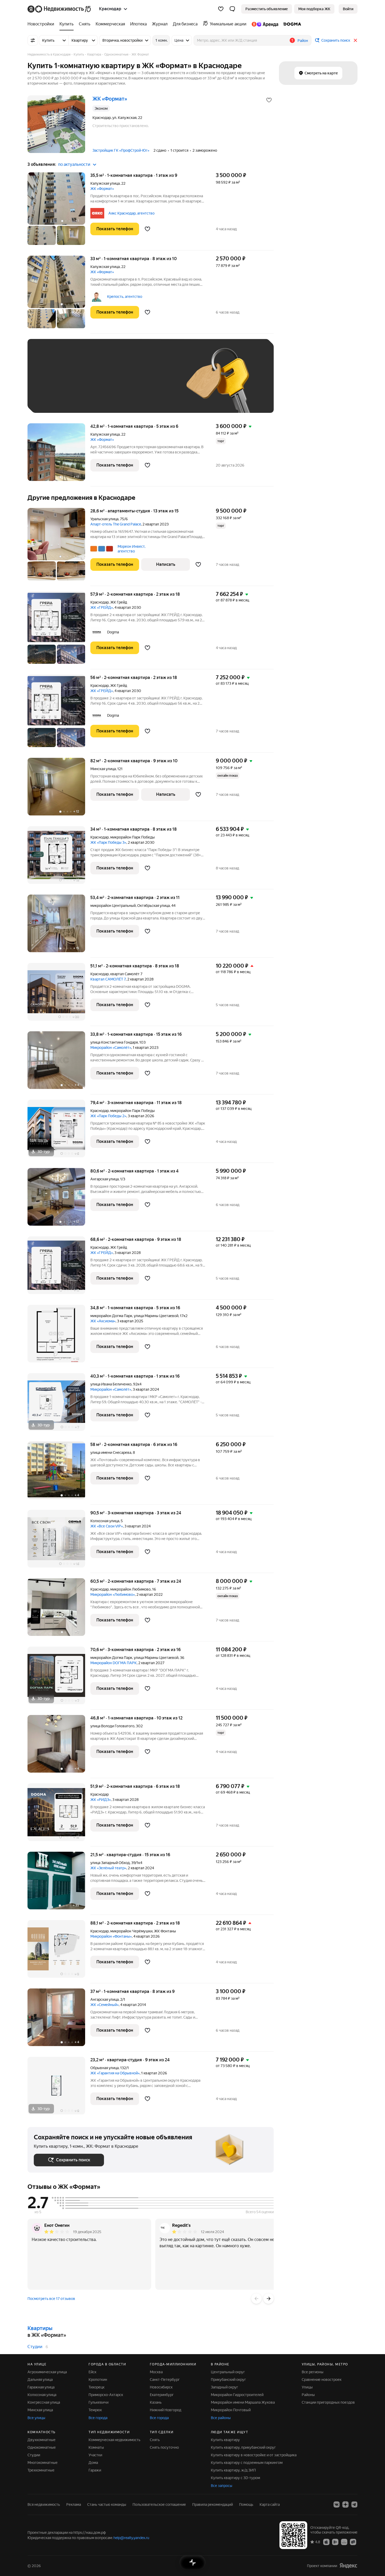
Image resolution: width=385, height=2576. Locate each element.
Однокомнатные (42, 2447)
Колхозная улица (105, 1521)
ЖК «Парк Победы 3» (108, 842)
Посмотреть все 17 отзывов (51, 2299)
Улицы (307, 2387)
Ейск (92, 2372)
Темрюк (95, 2410)
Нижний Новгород (166, 2410)
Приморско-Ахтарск (106, 2395)
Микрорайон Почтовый (231, 2410)
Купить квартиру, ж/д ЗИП (233, 2470)
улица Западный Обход (110, 1863)
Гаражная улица (41, 2387)
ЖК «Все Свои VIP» (107, 1526)
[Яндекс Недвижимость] (60, 9)
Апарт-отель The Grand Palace (116, 524)
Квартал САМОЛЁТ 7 (108, 979)
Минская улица (103, 769)
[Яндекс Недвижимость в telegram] (354, 2504)
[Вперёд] (268, 2299)
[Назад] (256, 2299)
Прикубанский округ (228, 2380)
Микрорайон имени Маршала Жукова (243, 2402)
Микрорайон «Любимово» (113, 1594)
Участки (95, 2455)
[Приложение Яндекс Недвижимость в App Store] (326, 2542)
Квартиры (40, 2328)
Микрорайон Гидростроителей (237, 2395)
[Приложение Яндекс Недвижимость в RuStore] (353, 2542)
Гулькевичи (98, 2402)
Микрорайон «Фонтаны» (111, 1936)
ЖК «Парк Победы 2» (108, 1116)
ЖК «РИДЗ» (101, 1800)
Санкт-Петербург (165, 2380)
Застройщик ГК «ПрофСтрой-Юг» (121, 150)
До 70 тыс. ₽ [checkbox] (120, 384)
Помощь (246, 2504)
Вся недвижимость (44, 2504)
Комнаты (96, 2447)
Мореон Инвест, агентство (131, 549)
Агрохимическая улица (47, 2372)
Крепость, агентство (125, 297)
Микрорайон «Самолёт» (111, 1048)
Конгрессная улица (44, 2402)
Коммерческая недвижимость (114, 2440)
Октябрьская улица (153, 906)
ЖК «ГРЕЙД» (102, 607)
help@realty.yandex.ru (131, 2538)
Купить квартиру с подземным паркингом (247, 2463)
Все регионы (313, 2372)
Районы (308, 2395)
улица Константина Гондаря (114, 1042)
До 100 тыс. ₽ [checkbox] (155, 384)
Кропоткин (98, 2380)
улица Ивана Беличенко (111, 1384)
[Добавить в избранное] (269, 100)
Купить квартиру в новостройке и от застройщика (254, 2455)
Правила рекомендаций (213, 2504)
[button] (232, 9)
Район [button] (303, 41)
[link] (348, 9)
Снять (155, 2440)
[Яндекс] (348, 2566)
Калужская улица (105, 183)
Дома (93, 2463)
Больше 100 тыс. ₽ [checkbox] (56, 399)
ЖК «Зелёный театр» (108, 1868)
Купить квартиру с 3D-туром (235, 2478)
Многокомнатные (43, 2463)
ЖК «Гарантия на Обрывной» (115, 2073)
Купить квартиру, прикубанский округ (243, 2447)
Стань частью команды (107, 2504)
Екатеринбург (162, 2395)
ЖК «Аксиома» (103, 1321)
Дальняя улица (40, 2380)
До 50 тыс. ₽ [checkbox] (85, 384)
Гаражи (95, 2470)
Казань (156, 2402)
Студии (35, 2347)
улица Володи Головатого (112, 1726)
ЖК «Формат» (102, 189)
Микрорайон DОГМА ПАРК (114, 1663)
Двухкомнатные (42, 2440)
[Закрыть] (355, 40)
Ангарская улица (104, 1179)
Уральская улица (104, 519)
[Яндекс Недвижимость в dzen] (345, 2504)
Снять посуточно (164, 2447)
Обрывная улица (104, 2068)
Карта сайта (270, 2504)
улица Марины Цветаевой (156, 1316)
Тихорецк (97, 2387)
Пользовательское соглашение (159, 2504)
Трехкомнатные (41, 2470)
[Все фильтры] (33, 40)
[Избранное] (221, 9)
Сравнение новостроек (322, 2380)
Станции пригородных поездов (328, 2402)
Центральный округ (228, 2372)
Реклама (74, 2504)
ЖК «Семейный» (104, 2005)
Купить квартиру (225, 2440)
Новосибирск (161, 2387)
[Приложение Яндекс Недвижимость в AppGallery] (344, 2542)
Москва (156, 2372)
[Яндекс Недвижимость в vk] (337, 2504)
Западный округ (224, 2387)
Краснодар (100, 602)
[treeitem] (42, 24)
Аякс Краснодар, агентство (131, 213)
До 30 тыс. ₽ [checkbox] (51, 384)
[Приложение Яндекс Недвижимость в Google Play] (335, 2542)
